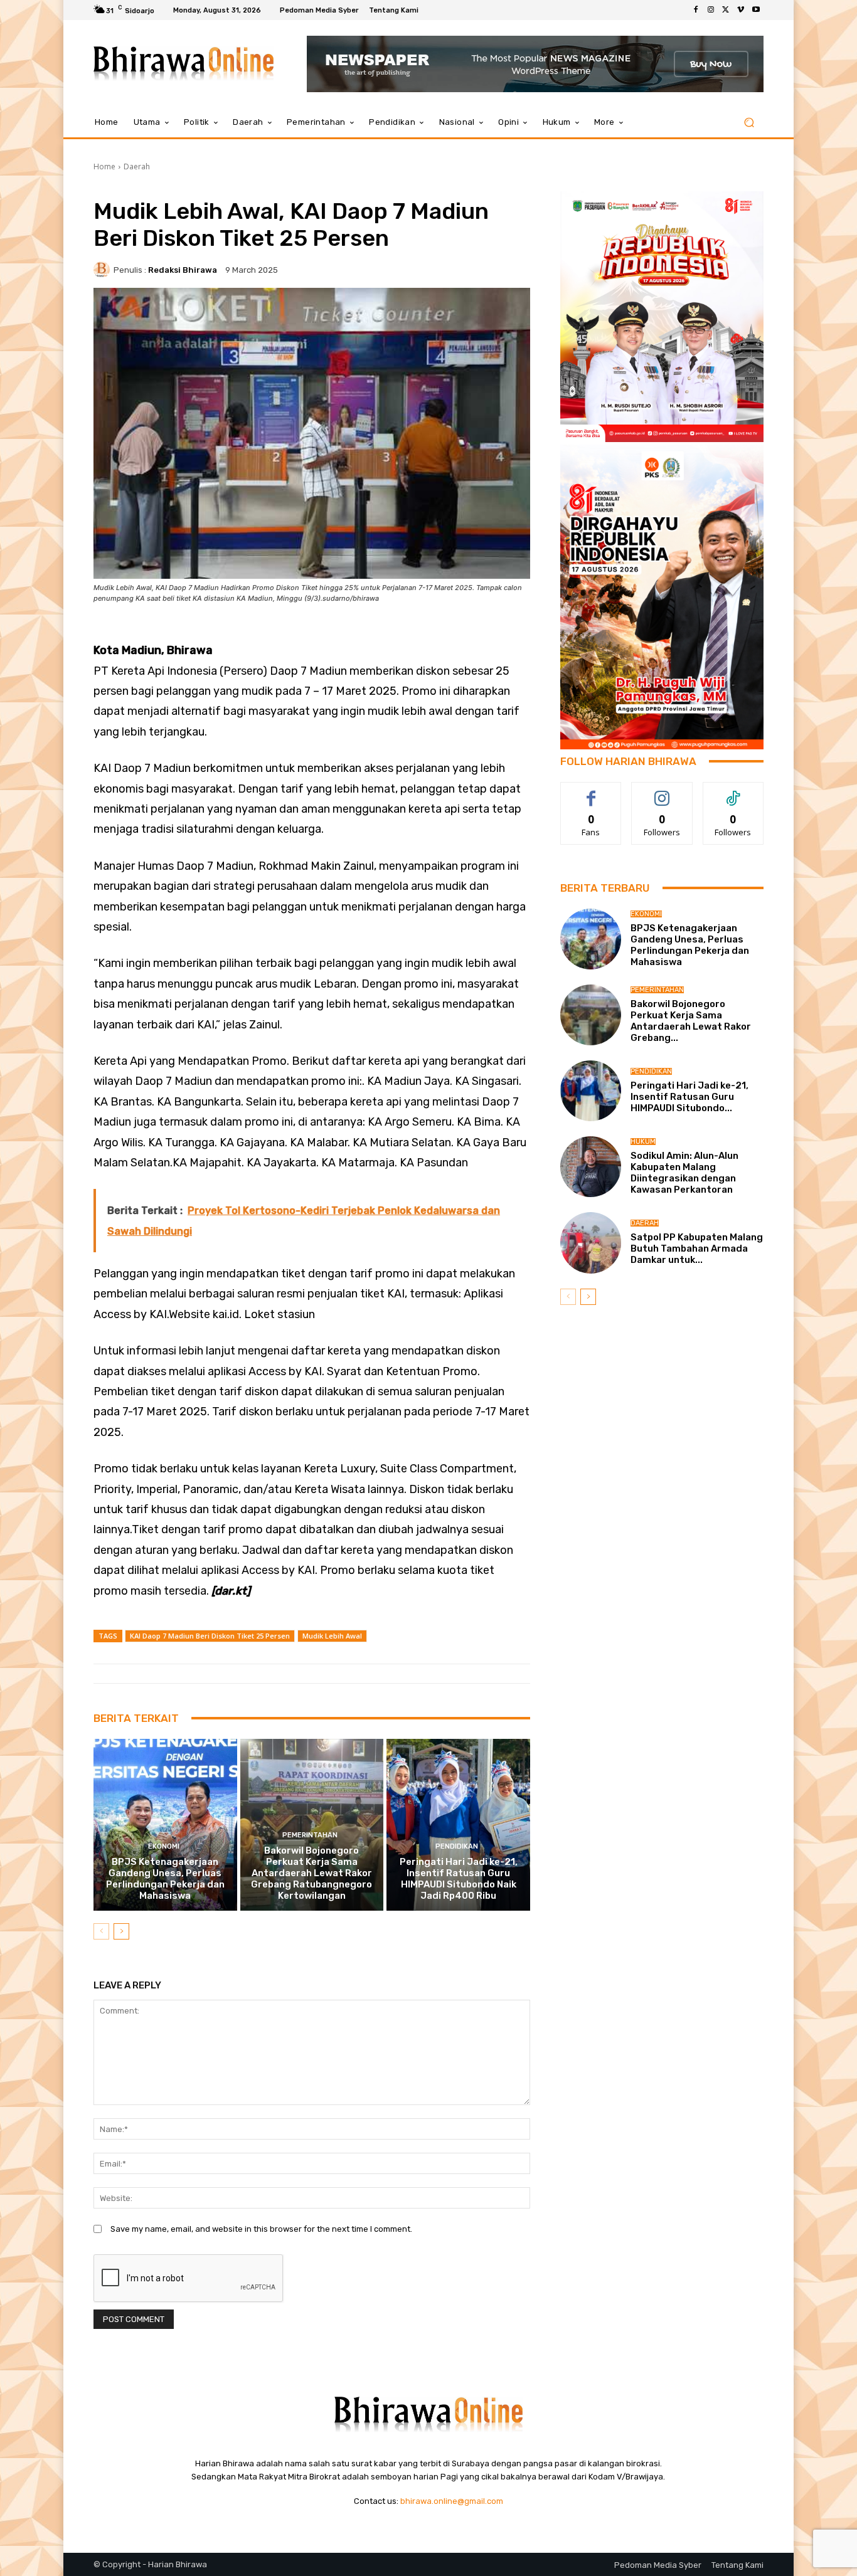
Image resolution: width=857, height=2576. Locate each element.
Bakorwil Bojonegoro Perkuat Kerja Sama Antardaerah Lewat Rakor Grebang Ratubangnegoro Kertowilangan (311, 1873)
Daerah (137, 166)
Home (104, 166)
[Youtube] (756, 10)
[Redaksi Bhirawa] (104, 270)
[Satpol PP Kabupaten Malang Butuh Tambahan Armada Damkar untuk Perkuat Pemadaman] (591, 1243)
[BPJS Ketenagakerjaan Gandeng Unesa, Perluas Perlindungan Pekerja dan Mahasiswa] (165, 1825)
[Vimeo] (741, 10)
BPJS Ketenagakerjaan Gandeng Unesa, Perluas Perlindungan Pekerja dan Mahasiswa (165, 1879)
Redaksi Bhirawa (183, 270)
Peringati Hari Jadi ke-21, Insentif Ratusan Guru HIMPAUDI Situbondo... (689, 1097)
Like (591, 792)
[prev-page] (101, 1931)
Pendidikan (457, 1846)
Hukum (643, 1142)
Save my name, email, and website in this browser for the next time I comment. (261, 2229)
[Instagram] (711, 10)
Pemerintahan (310, 1835)
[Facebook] (696, 10)
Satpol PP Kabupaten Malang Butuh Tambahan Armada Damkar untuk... (697, 1248)
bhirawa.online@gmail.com (452, 2501)
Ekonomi (164, 1846)
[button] (749, 123)
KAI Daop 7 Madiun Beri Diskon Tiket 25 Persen (210, 1636)
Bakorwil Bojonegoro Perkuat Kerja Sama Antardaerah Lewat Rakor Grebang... (691, 1021)
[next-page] (121, 1931)
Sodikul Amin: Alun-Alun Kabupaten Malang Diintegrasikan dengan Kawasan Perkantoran (684, 1173)
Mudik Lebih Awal (332, 1636)
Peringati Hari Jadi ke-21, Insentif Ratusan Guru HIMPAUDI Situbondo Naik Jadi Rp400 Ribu (459, 1879)
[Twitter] (726, 10)
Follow (662, 792)
